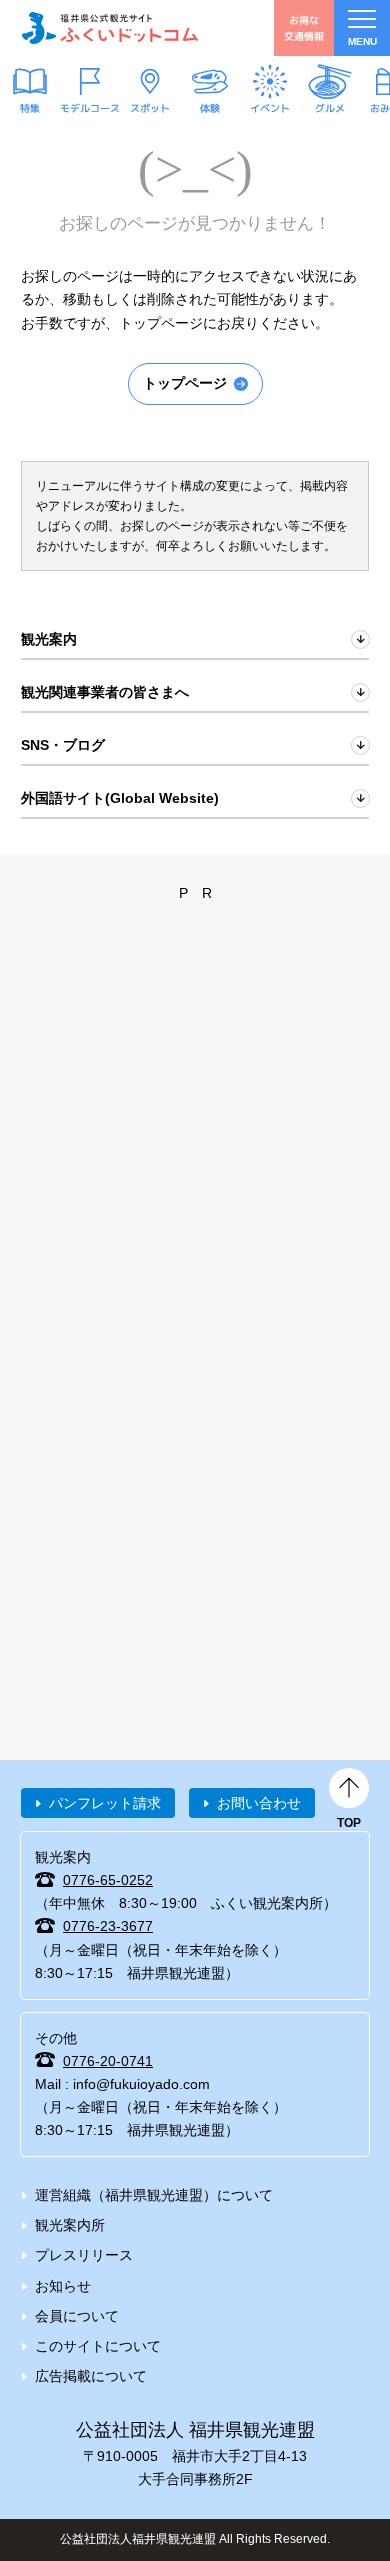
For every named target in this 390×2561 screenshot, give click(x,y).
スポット (150, 108)
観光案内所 (70, 2225)
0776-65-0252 (108, 1880)
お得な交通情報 (304, 27)
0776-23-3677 (108, 1926)
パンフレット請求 (105, 1803)
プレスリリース (84, 2255)
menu (362, 41)
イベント (270, 108)
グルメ (330, 108)
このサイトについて (98, 2346)
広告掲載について (91, 2376)
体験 (210, 108)
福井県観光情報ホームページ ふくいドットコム (110, 28)
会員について (77, 2316)
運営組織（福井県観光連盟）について (154, 2195)
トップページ (185, 383)
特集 (30, 108)
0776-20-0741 (108, 2061)
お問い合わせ (259, 1803)
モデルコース (90, 108)
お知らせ (63, 2286)
